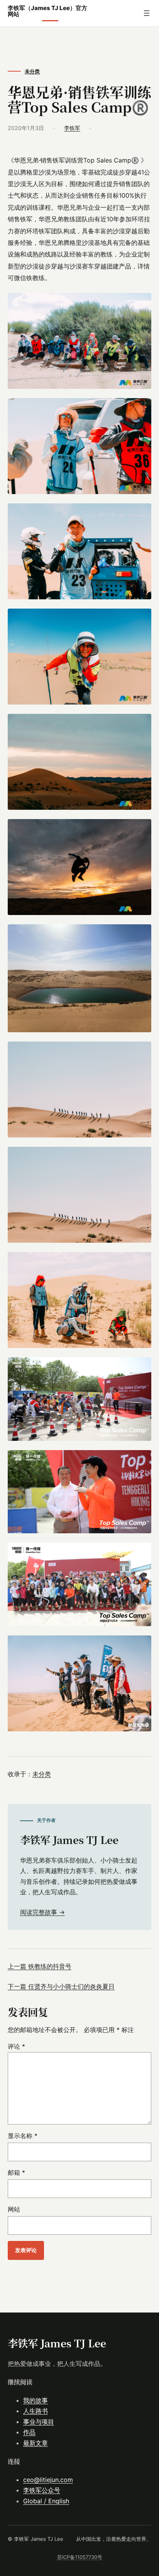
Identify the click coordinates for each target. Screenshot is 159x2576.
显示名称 (23, 2136)
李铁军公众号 (42, 2490)
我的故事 (36, 2400)
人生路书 (36, 2411)
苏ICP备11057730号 (80, 2557)
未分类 (32, 71)
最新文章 (36, 2443)
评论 (16, 2046)
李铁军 (72, 128)
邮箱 (16, 2172)
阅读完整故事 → (42, 1912)
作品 (29, 2432)
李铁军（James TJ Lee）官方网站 (47, 11)
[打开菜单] (147, 13)
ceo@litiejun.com (48, 2480)
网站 (14, 2209)
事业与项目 (39, 2422)
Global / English (46, 2501)
